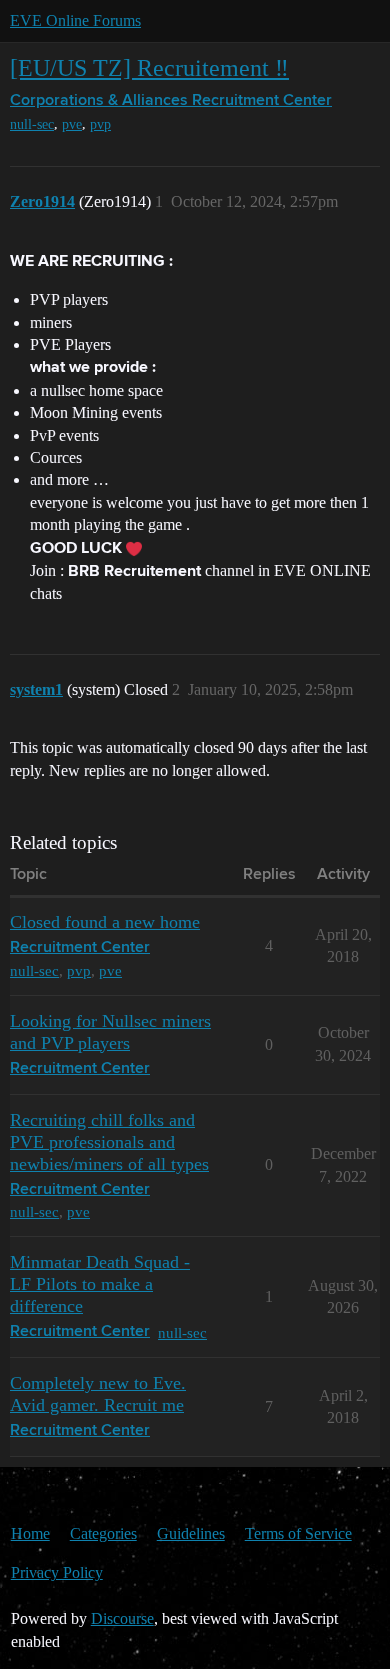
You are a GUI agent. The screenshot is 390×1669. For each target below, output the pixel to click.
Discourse (122, 1618)
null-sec (32, 124)
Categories (103, 1533)
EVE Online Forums (75, 20)
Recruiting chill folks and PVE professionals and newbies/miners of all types (109, 1142)
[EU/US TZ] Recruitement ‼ (149, 67)
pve (72, 124)
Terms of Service (298, 1533)
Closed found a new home (105, 922)
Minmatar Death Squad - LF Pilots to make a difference (100, 1284)
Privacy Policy (57, 1572)
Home (30, 1533)
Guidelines (191, 1533)
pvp (100, 124)
